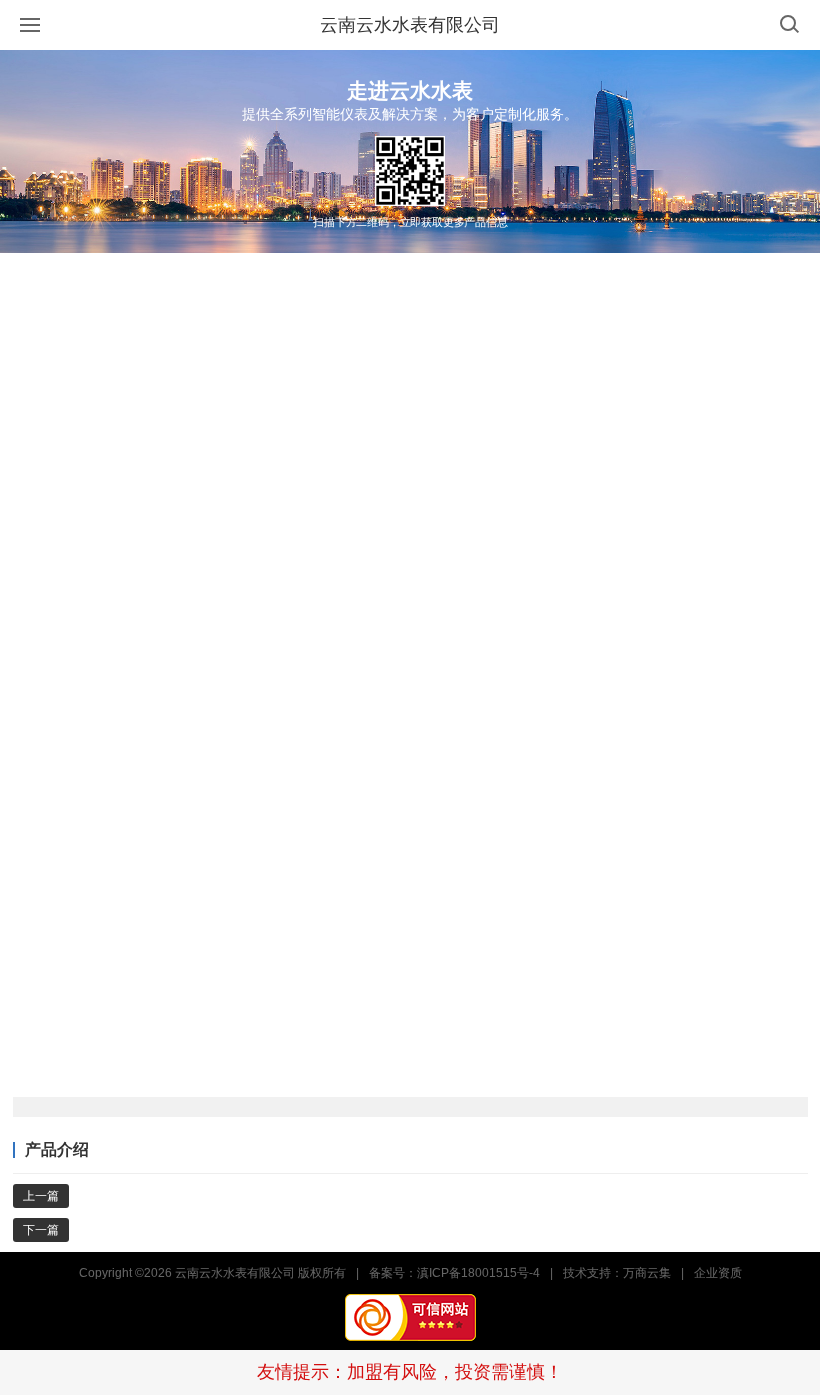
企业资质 (718, 1273)
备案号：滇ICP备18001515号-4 (454, 1273)
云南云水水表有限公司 (410, 25)
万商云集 (647, 1273)
